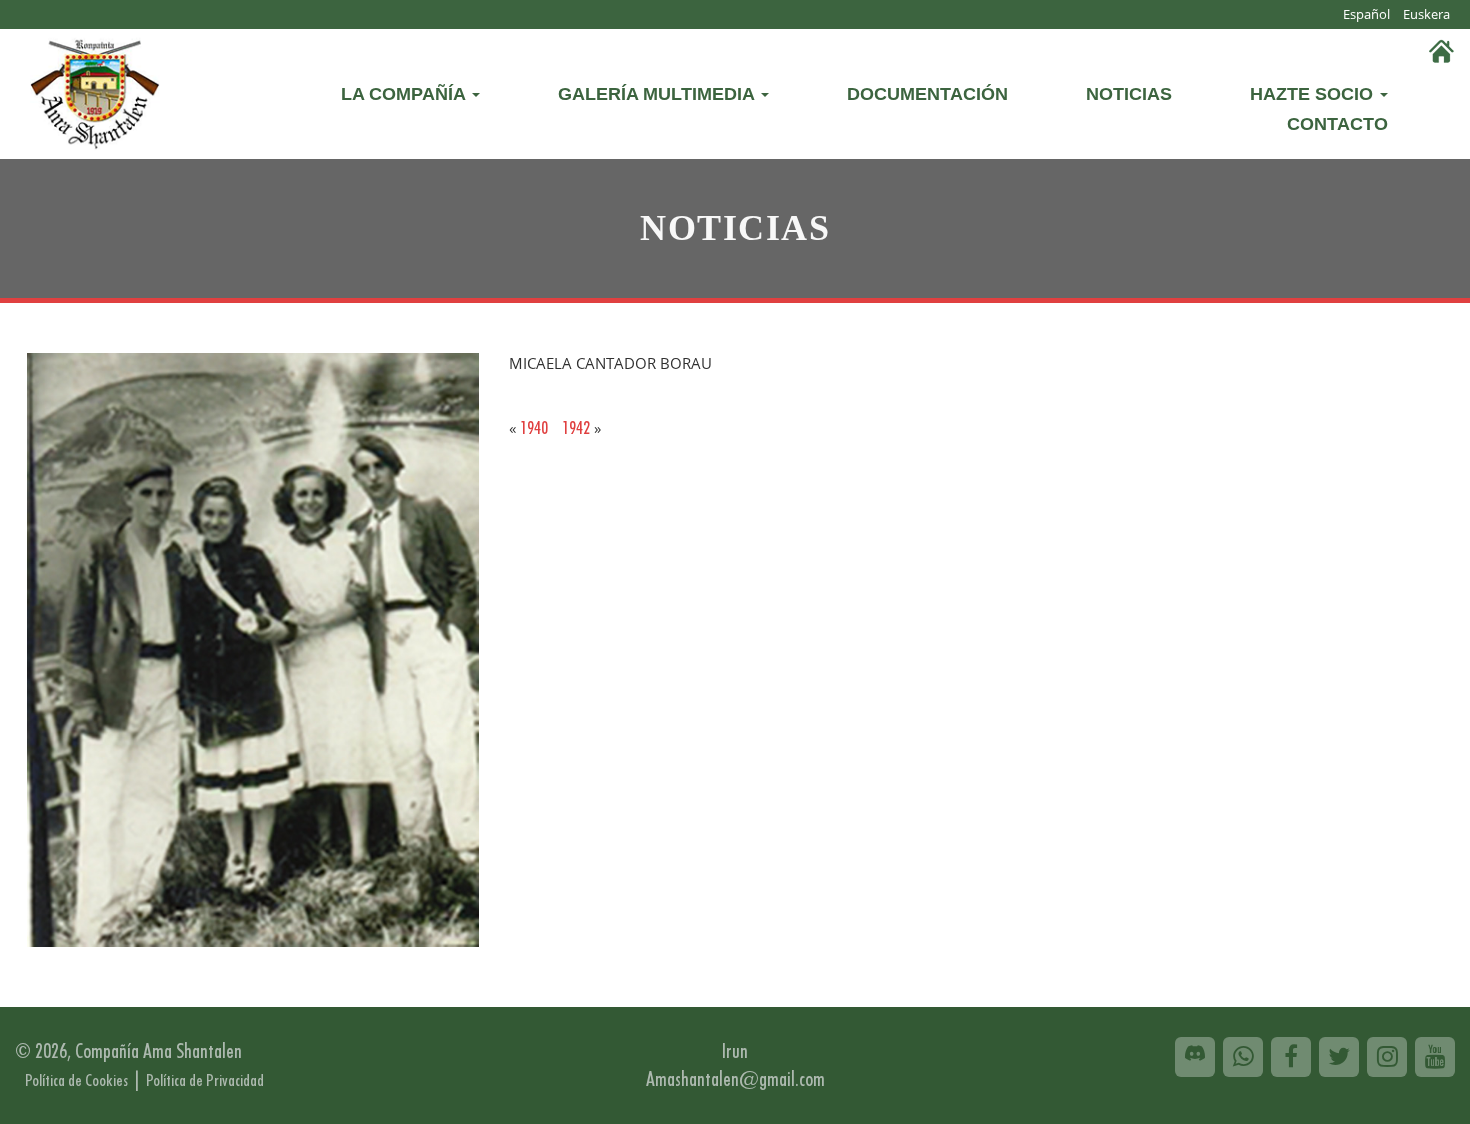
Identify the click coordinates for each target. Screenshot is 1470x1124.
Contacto (1337, 124)
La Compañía (405, 94)
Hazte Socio (1314, 94)
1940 (534, 427)
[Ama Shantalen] (95, 90)
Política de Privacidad (205, 1080)
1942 (576, 427)
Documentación (927, 94)
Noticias (1129, 94)
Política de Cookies (76, 1080)
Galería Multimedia (658, 94)
